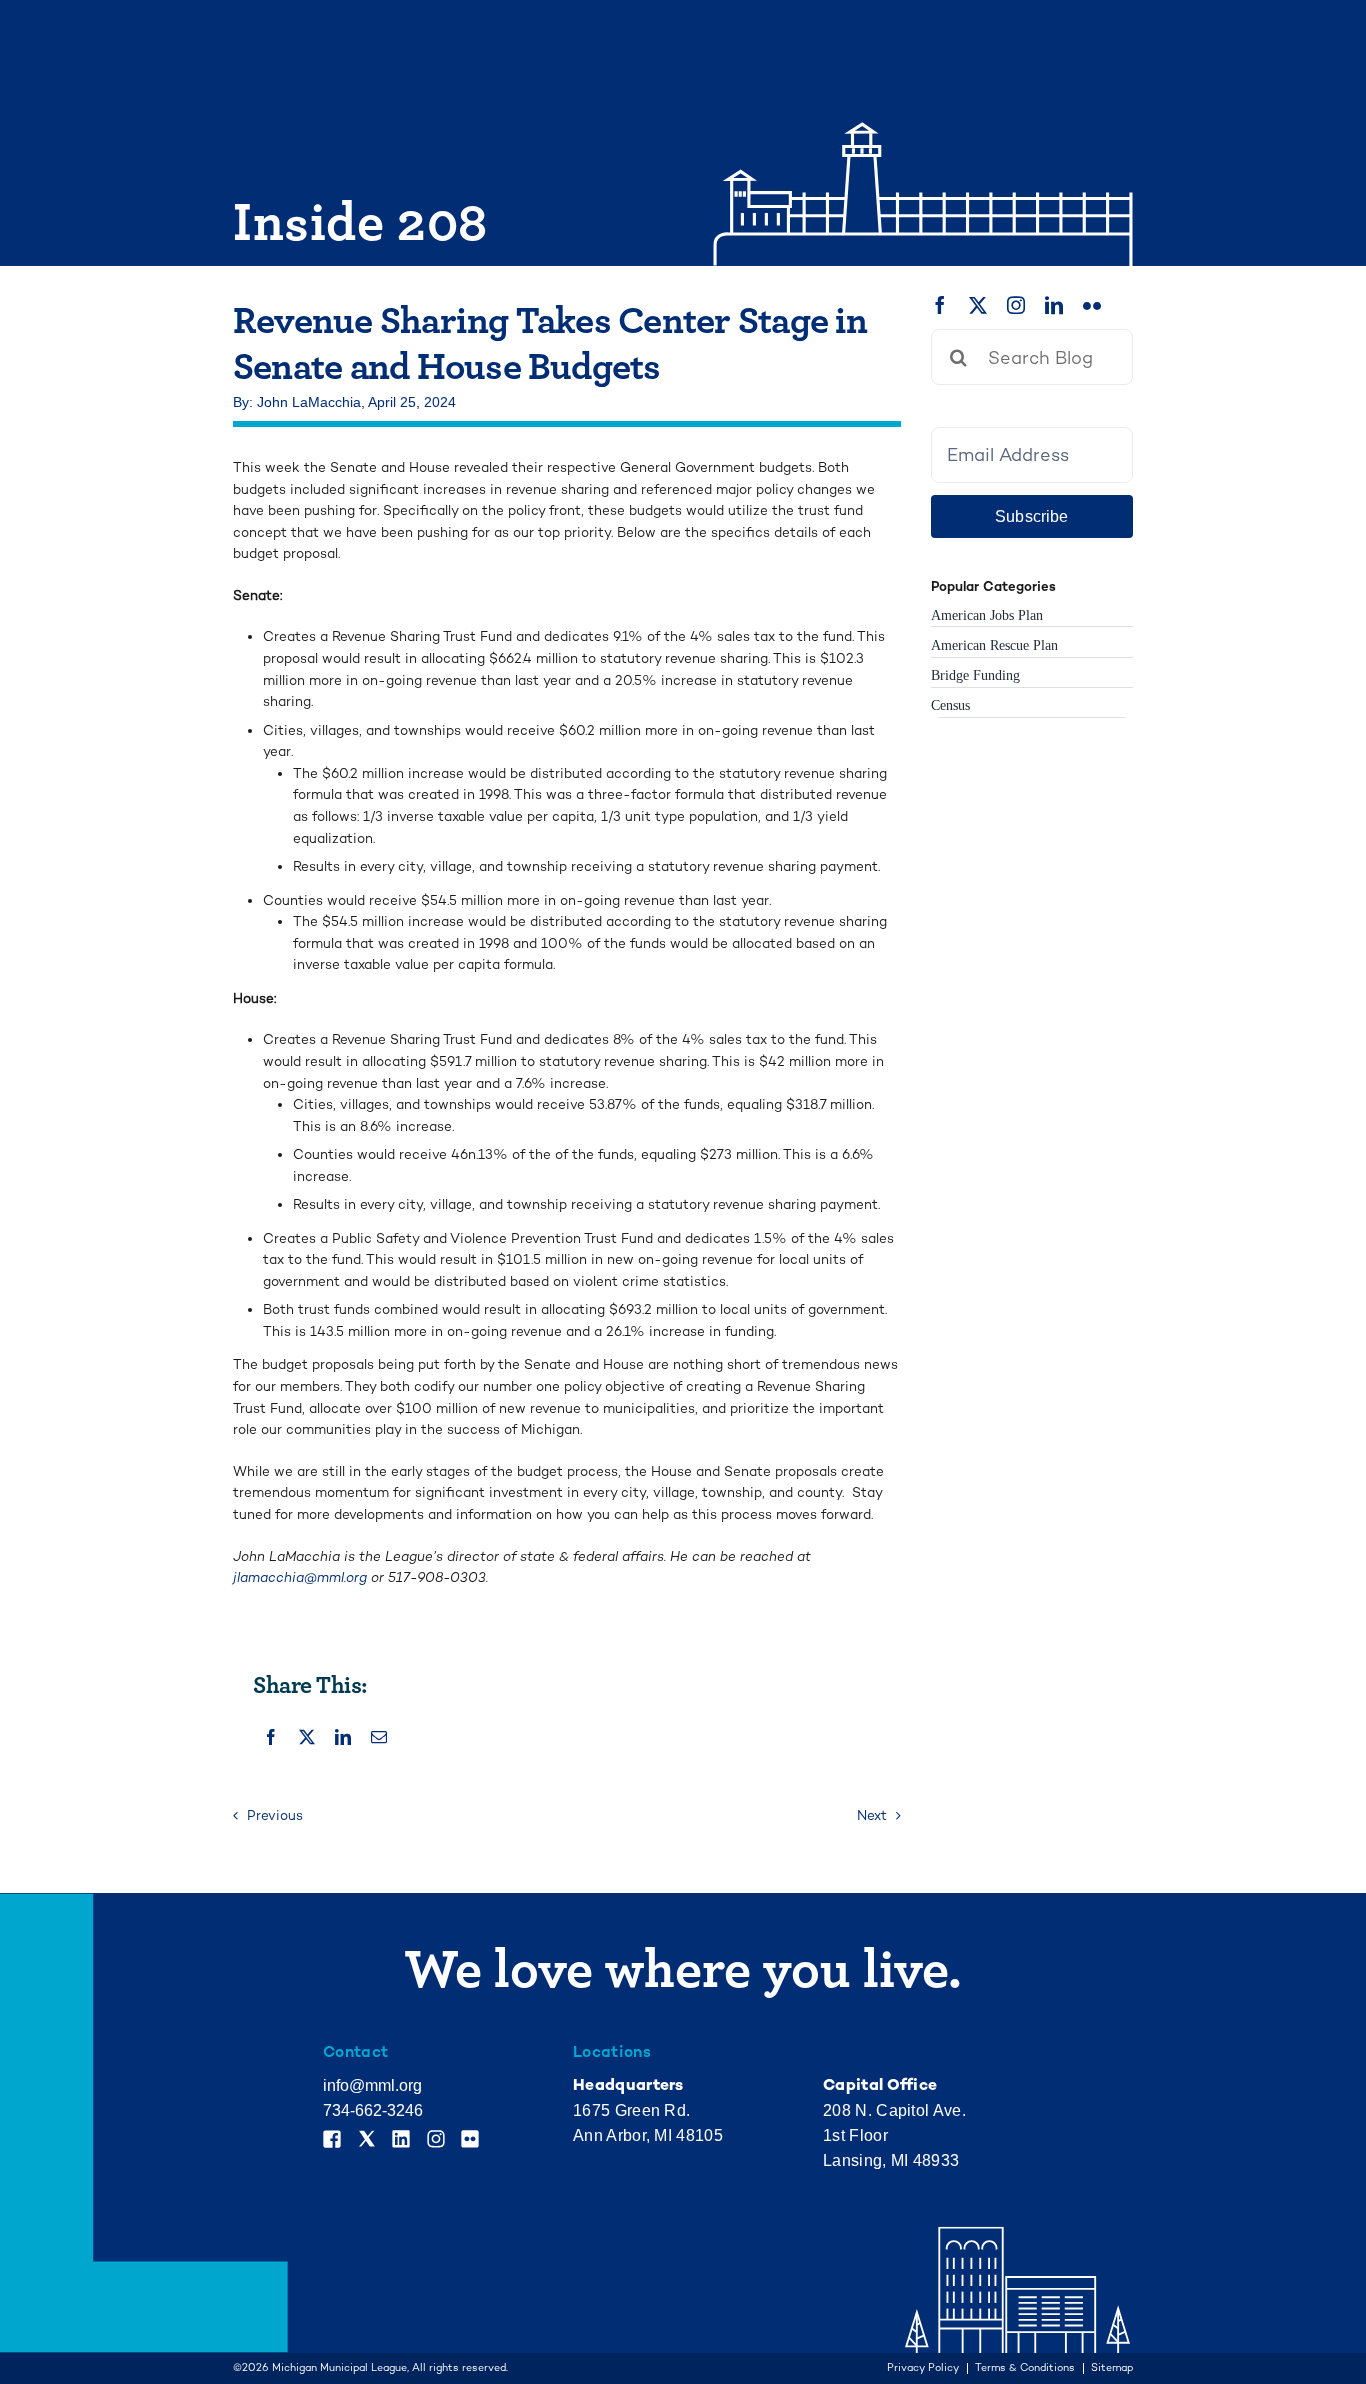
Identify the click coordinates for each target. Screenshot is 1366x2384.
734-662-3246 (373, 2110)
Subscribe (1031, 516)
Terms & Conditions (1025, 2368)
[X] (307, 1737)
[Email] (379, 1737)
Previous (275, 1815)
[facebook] (940, 305)
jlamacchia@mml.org (300, 1577)
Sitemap (1112, 2368)
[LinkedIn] (343, 1737)
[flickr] (1092, 305)
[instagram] (1016, 305)
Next (872, 1815)
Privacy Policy (923, 2368)
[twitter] (978, 305)
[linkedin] (1054, 305)
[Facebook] (271, 1737)
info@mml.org (372, 2085)
